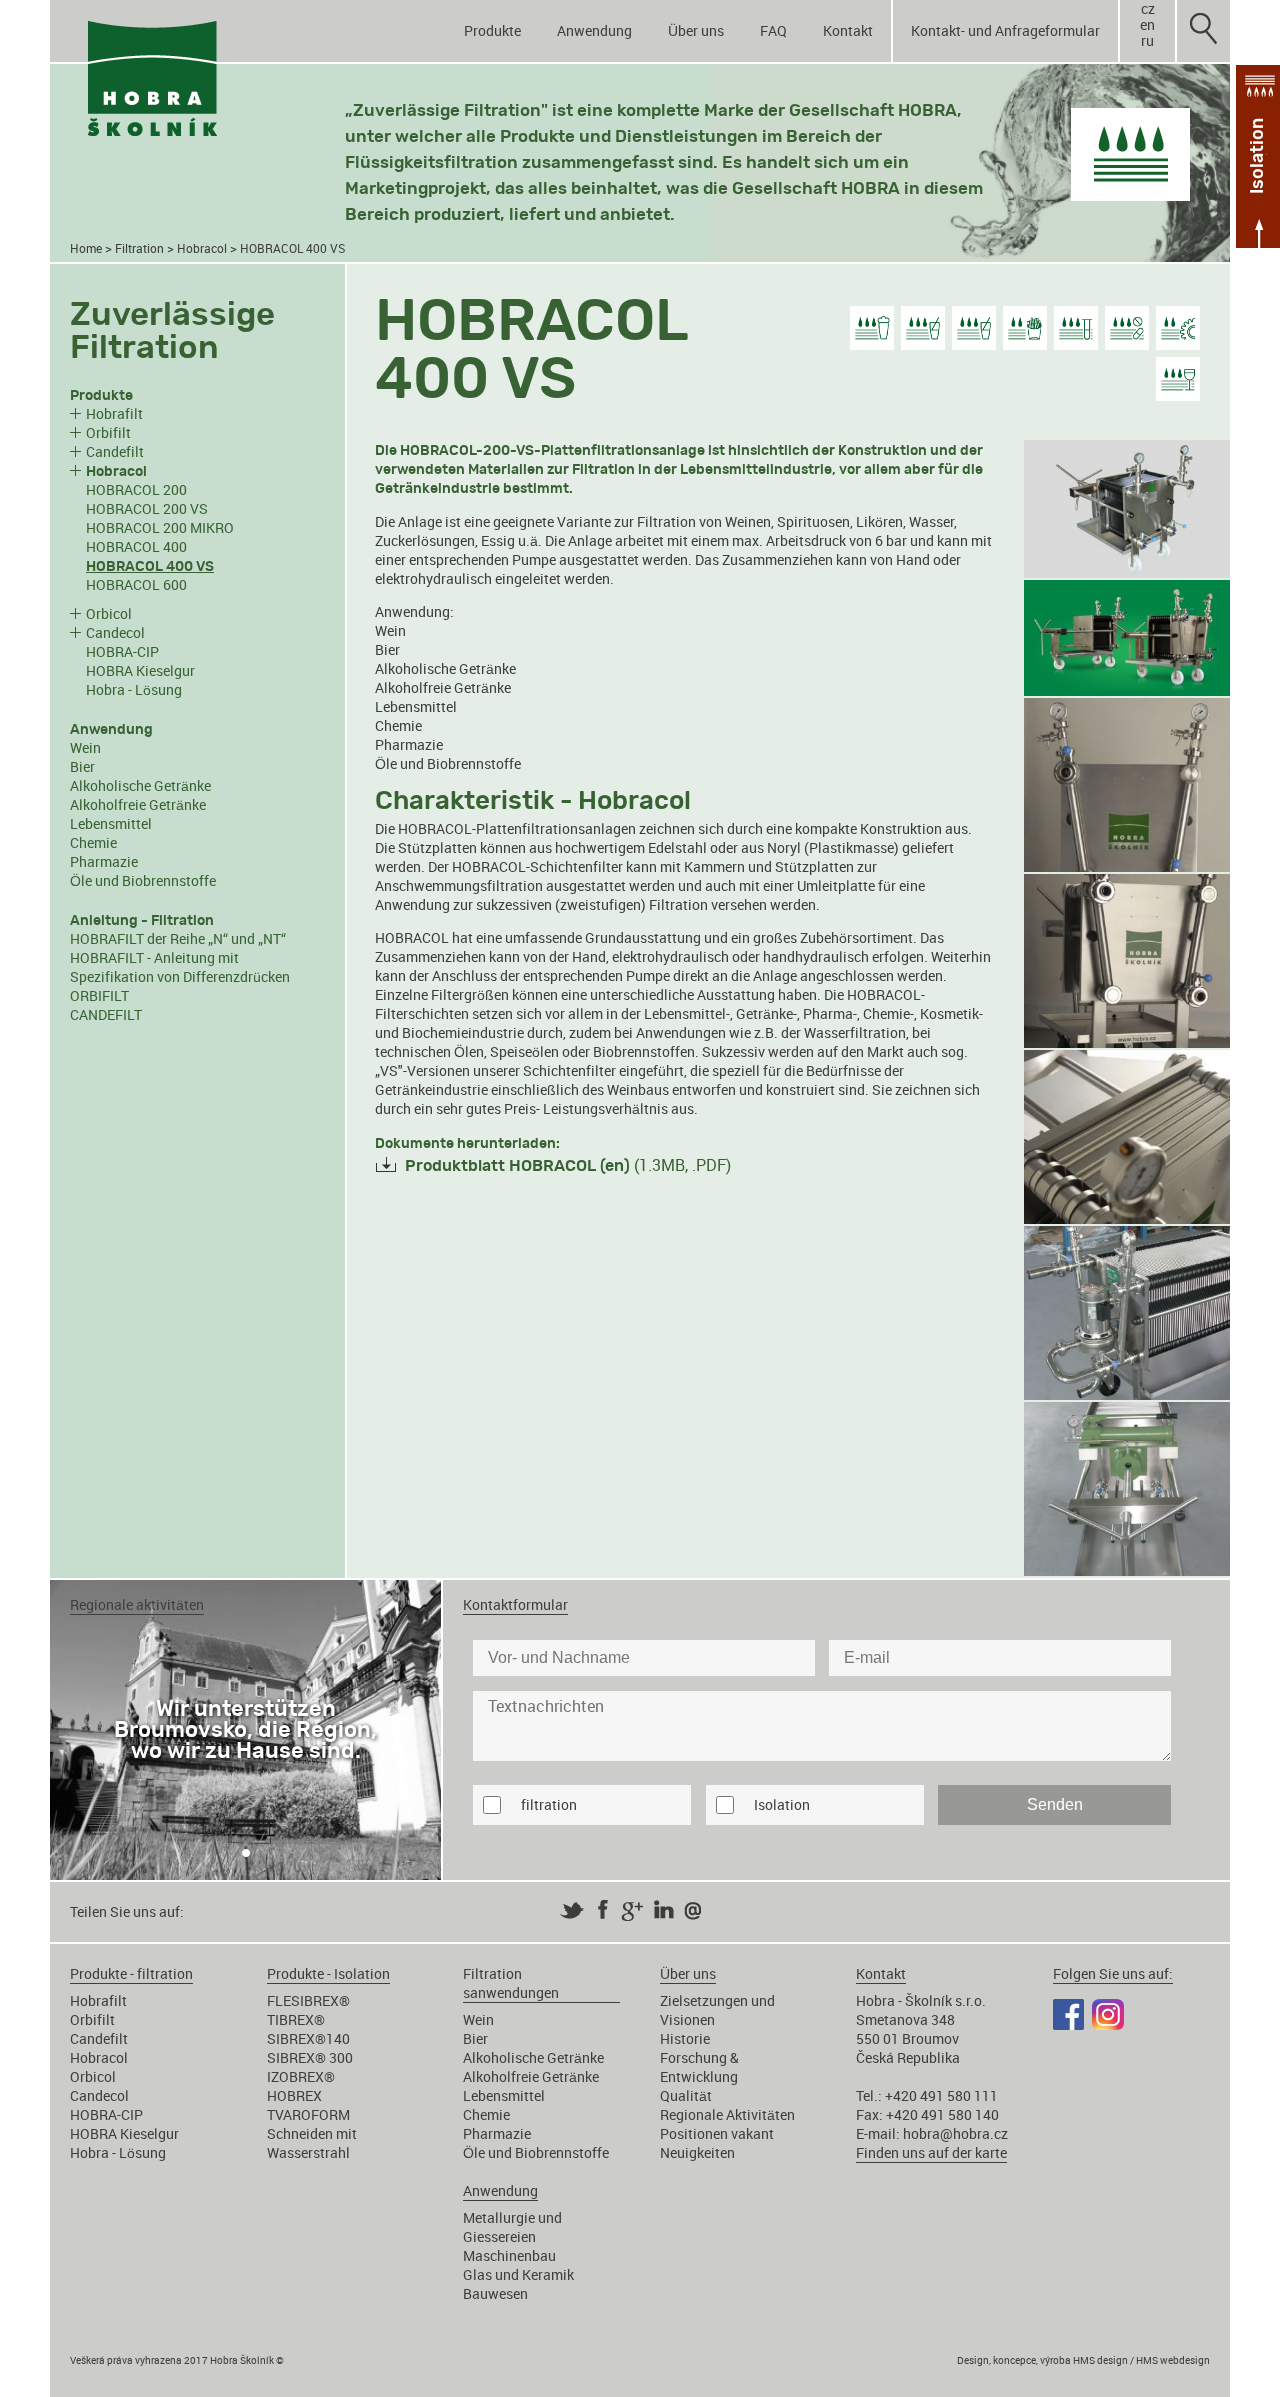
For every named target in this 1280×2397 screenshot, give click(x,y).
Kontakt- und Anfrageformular (1005, 30)
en (1147, 25)
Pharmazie (104, 861)
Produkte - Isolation (328, 1973)
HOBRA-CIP (122, 651)
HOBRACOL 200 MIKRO (160, 527)
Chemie (93, 842)
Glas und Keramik (518, 2274)
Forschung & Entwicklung (699, 2067)
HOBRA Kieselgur (140, 670)
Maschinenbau (509, 2255)
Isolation (782, 1804)
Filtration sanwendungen (511, 1983)
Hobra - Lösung (134, 689)
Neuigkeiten (697, 2152)
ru (1147, 41)
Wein (85, 747)
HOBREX (294, 2095)
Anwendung (594, 30)
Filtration (139, 248)
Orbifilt (108, 432)
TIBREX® (296, 2019)
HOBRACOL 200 (136, 489)
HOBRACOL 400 (136, 546)
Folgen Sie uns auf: (1113, 1973)
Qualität (686, 2095)
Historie (685, 2038)
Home (86, 248)
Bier (82, 766)
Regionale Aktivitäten (727, 2114)
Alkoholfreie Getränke (138, 804)
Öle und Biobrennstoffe (143, 880)
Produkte (492, 30)
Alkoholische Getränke (140, 785)
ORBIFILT (99, 995)
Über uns (696, 30)
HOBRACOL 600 (136, 584)
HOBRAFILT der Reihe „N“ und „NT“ (178, 938)
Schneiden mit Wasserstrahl (312, 2143)
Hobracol (202, 248)
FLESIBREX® (308, 2000)
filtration (549, 1804)
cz (1148, 9)
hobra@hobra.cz (955, 2133)
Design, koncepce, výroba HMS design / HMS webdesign (1083, 2360)
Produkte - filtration (131, 1973)
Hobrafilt (114, 413)
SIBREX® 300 (310, 2057)
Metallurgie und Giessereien (512, 2227)
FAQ (773, 30)
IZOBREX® (301, 2076)
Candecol (115, 632)
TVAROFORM (308, 2114)
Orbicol (109, 613)
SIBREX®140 (308, 2038)
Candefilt (115, 451)
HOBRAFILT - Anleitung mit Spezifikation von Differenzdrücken (180, 967)
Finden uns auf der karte (931, 2152)
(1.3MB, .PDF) (568, 1165)
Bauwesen (495, 2293)
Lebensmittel (111, 823)
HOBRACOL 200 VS (147, 508)
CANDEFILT (106, 1014)
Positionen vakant (717, 2133)
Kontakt (848, 30)
